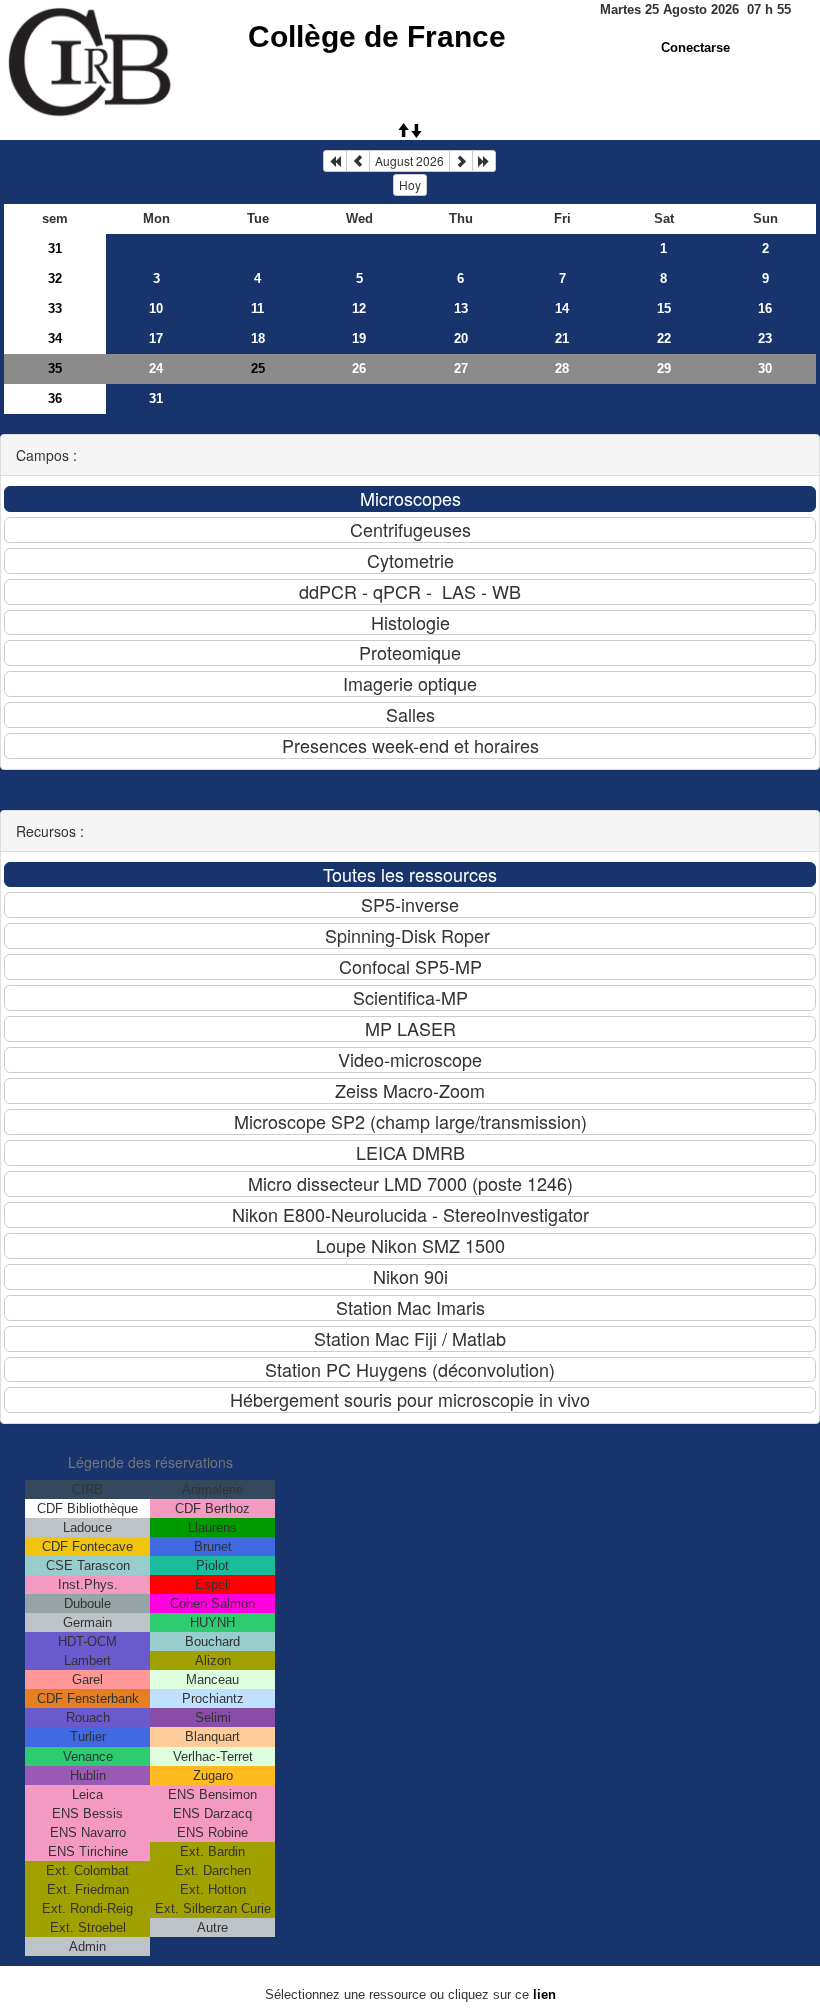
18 (258, 338)
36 (55, 398)
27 (461, 368)
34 (55, 338)
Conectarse (695, 47)
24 (156, 368)
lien (544, 1994)
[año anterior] (335, 161)
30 (765, 368)
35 (55, 368)
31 (55, 248)
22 (664, 338)
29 (664, 368)
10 (156, 308)
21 (562, 338)
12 (359, 308)
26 (359, 368)
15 (664, 308)
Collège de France (377, 36)
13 (461, 308)
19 (359, 338)
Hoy (410, 184)
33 (55, 308)
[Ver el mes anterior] (358, 161)
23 (765, 338)
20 (461, 338)
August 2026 (409, 160)
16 (765, 308)
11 (257, 308)
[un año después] (484, 161)
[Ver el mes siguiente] (461, 161)
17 (156, 338)
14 (562, 308)
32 (55, 278)
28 (562, 368)
